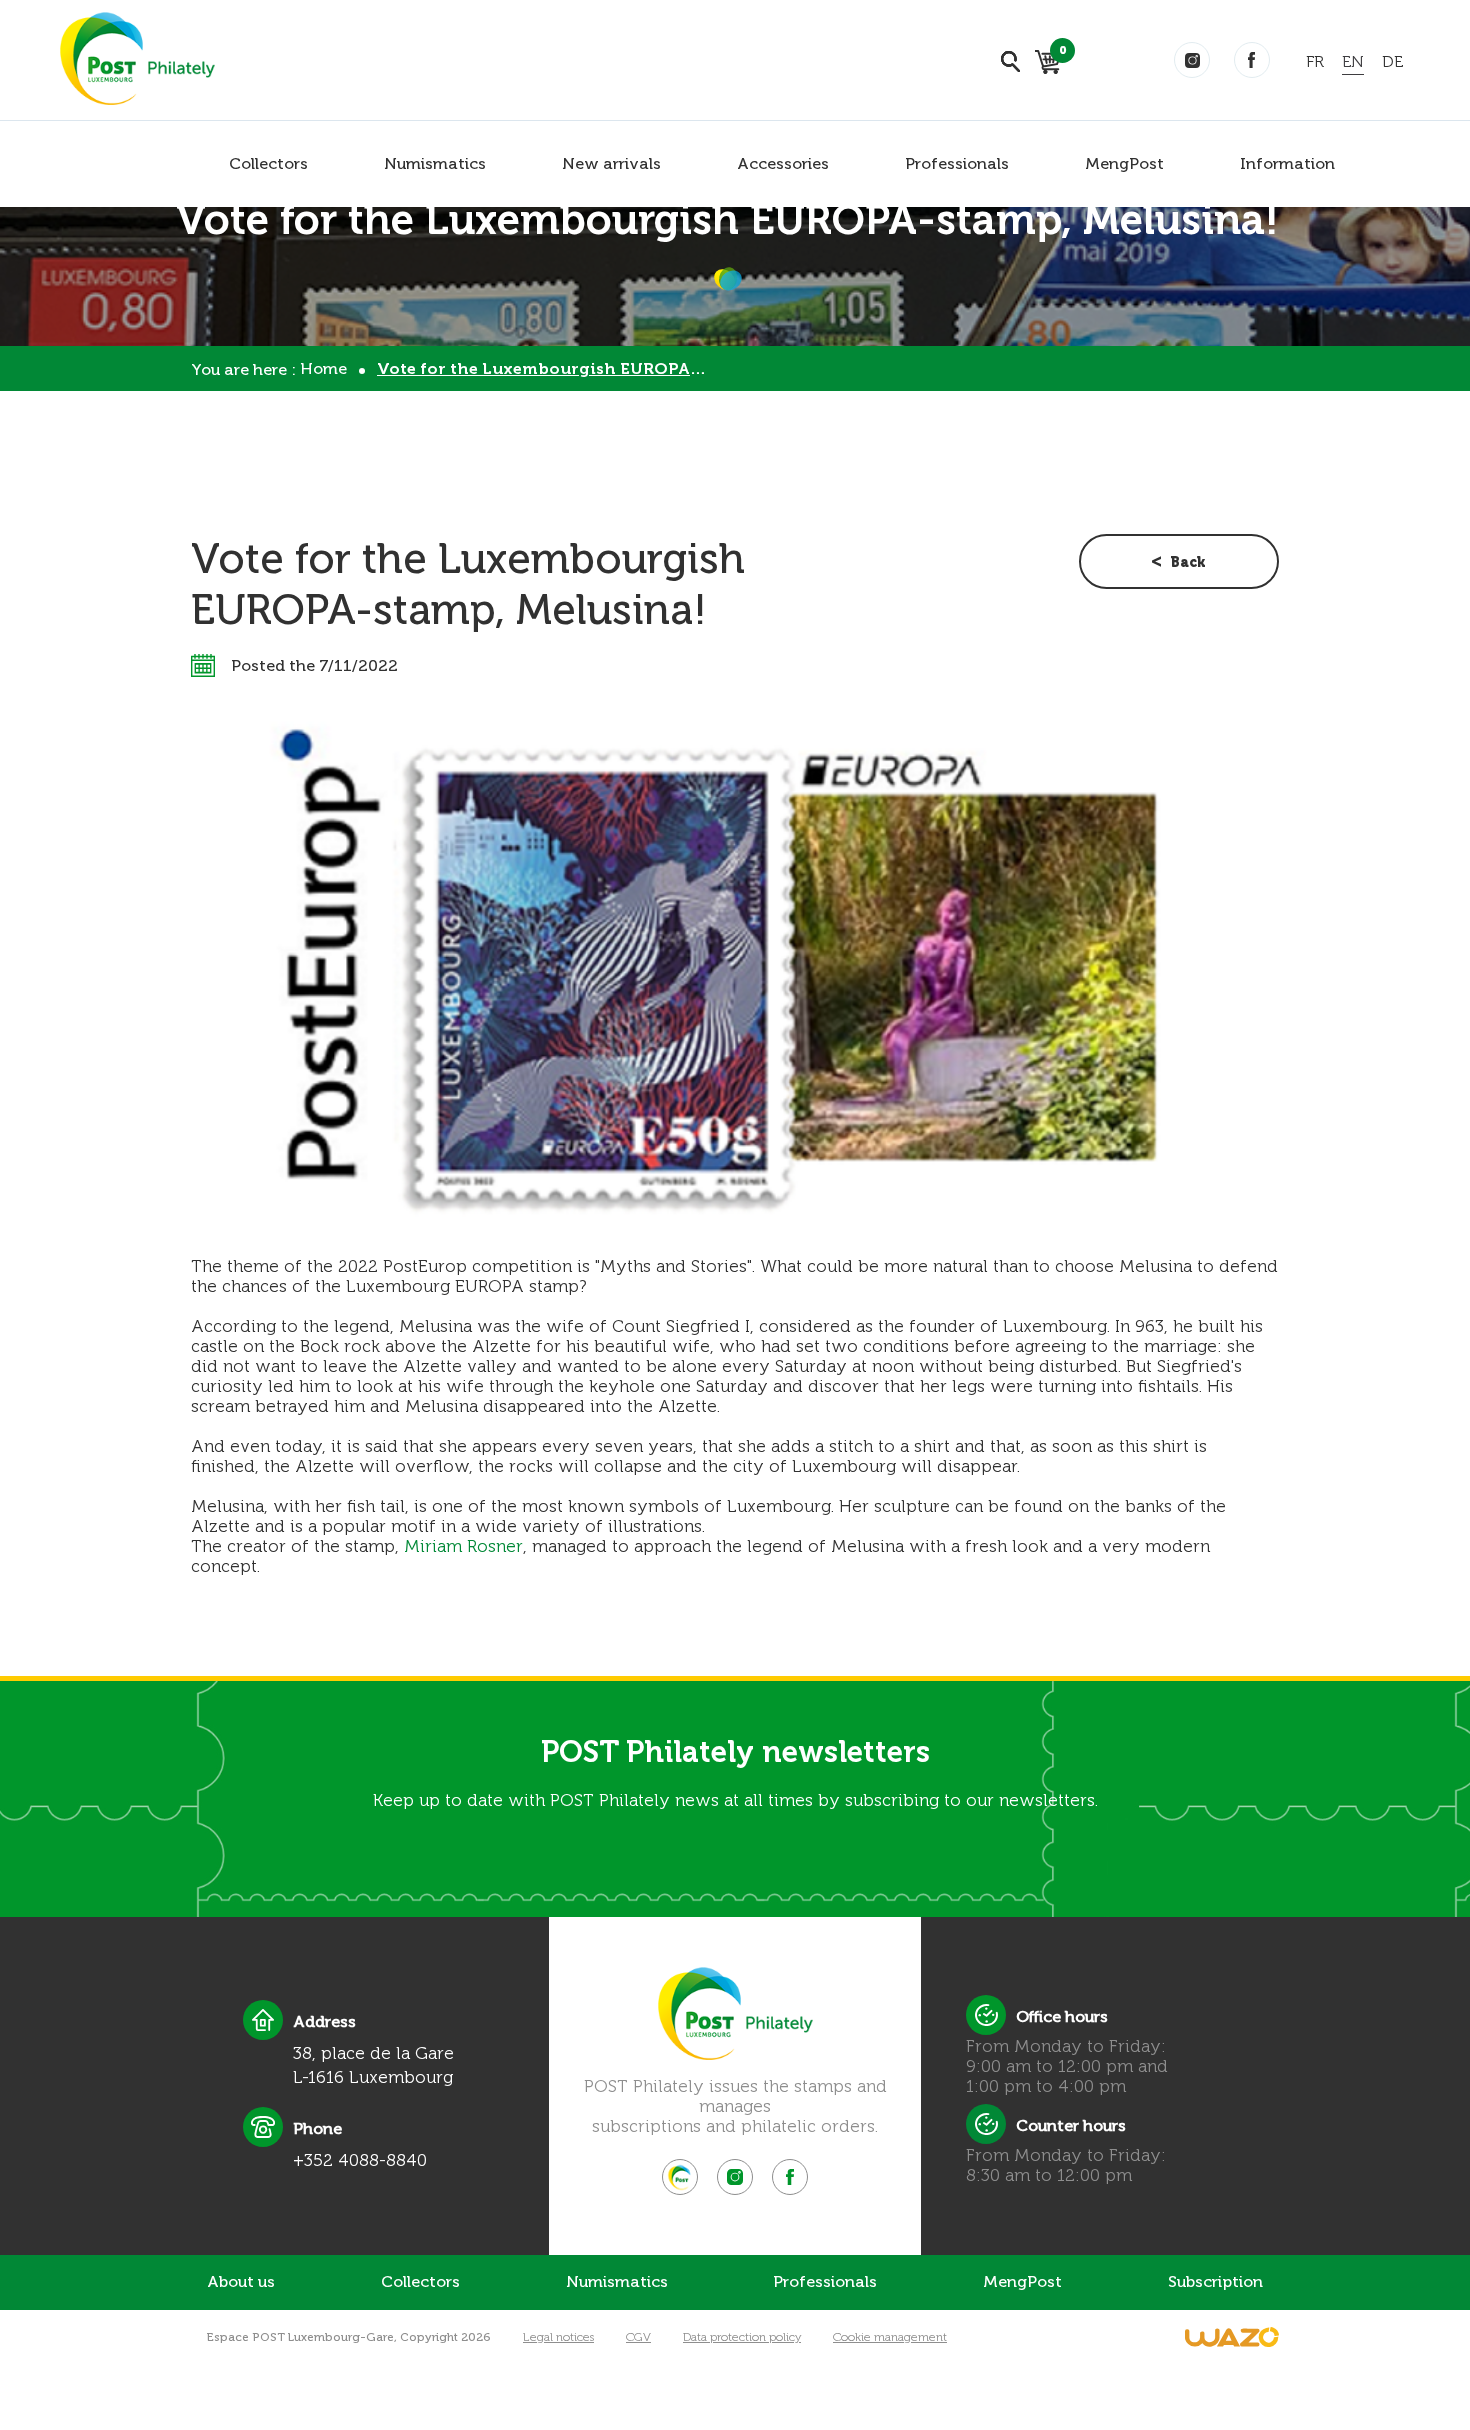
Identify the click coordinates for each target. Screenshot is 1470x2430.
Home (323, 368)
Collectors (268, 163)
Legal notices (558, 2337)
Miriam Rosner (463, 1546)
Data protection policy (742, 2337)
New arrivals (611, 163)
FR (1315, 61)
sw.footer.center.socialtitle (680, 2177)
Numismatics (435, 163)
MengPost (1124, 163)
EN (1353, 61)
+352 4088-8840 (360, 2160)
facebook (1252, 60)
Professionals (957, 163)
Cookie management (890, 2337)
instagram (1192, 60)
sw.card (1059, 53)
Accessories (783, 163)
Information (1287, 163)
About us (241, 2281)
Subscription (1215, 2281)
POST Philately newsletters (735, 1752)
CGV (638, 2337)
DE (1392, 61)
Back (1188, 562)
